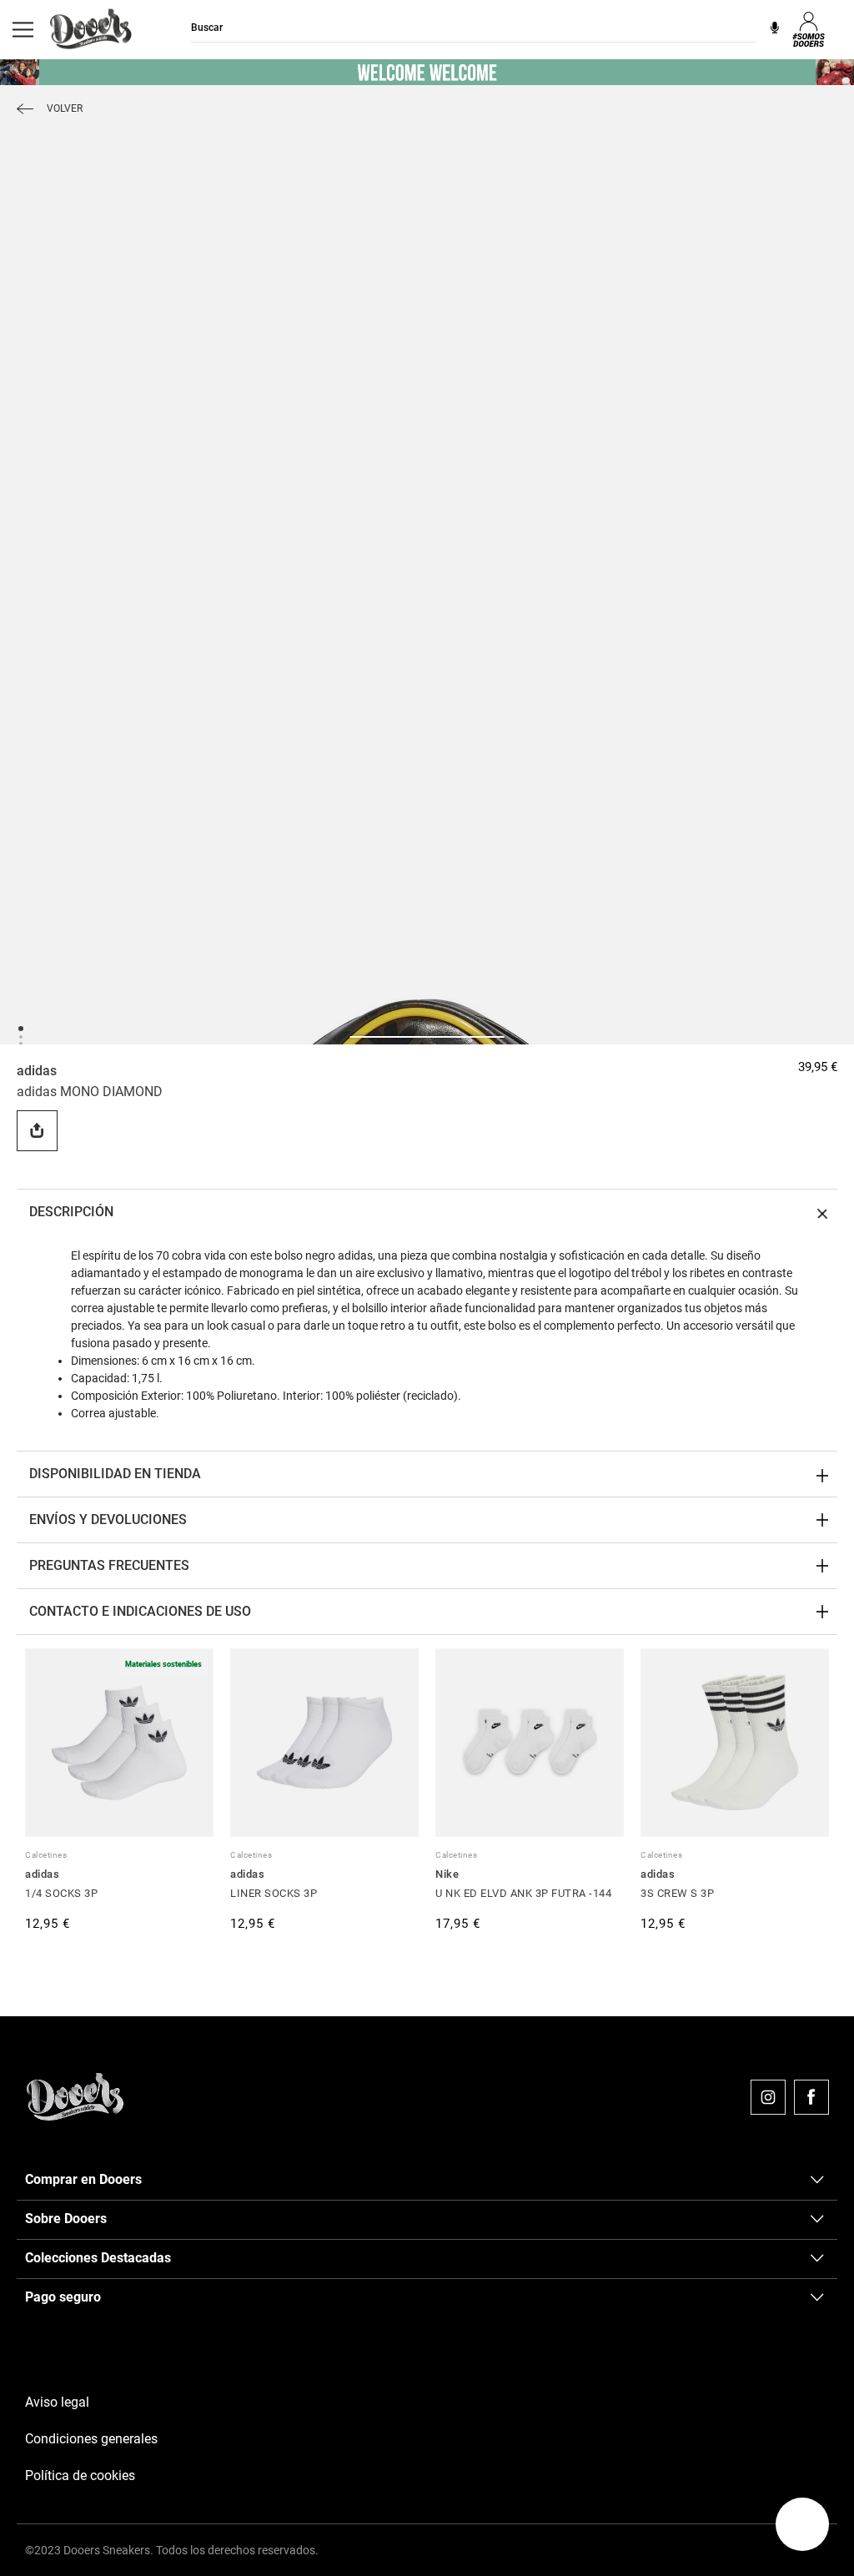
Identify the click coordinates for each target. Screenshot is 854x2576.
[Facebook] (811, 2097)
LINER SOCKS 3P (274, 1893)
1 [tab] (20, 1027)
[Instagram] (768, 2097)
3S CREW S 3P (677, 1893)
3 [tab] (20, 1043)
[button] (802, 2524)
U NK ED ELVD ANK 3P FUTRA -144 (523, 1893)
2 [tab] (20, 1036)
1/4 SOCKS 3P (61, 1893)
